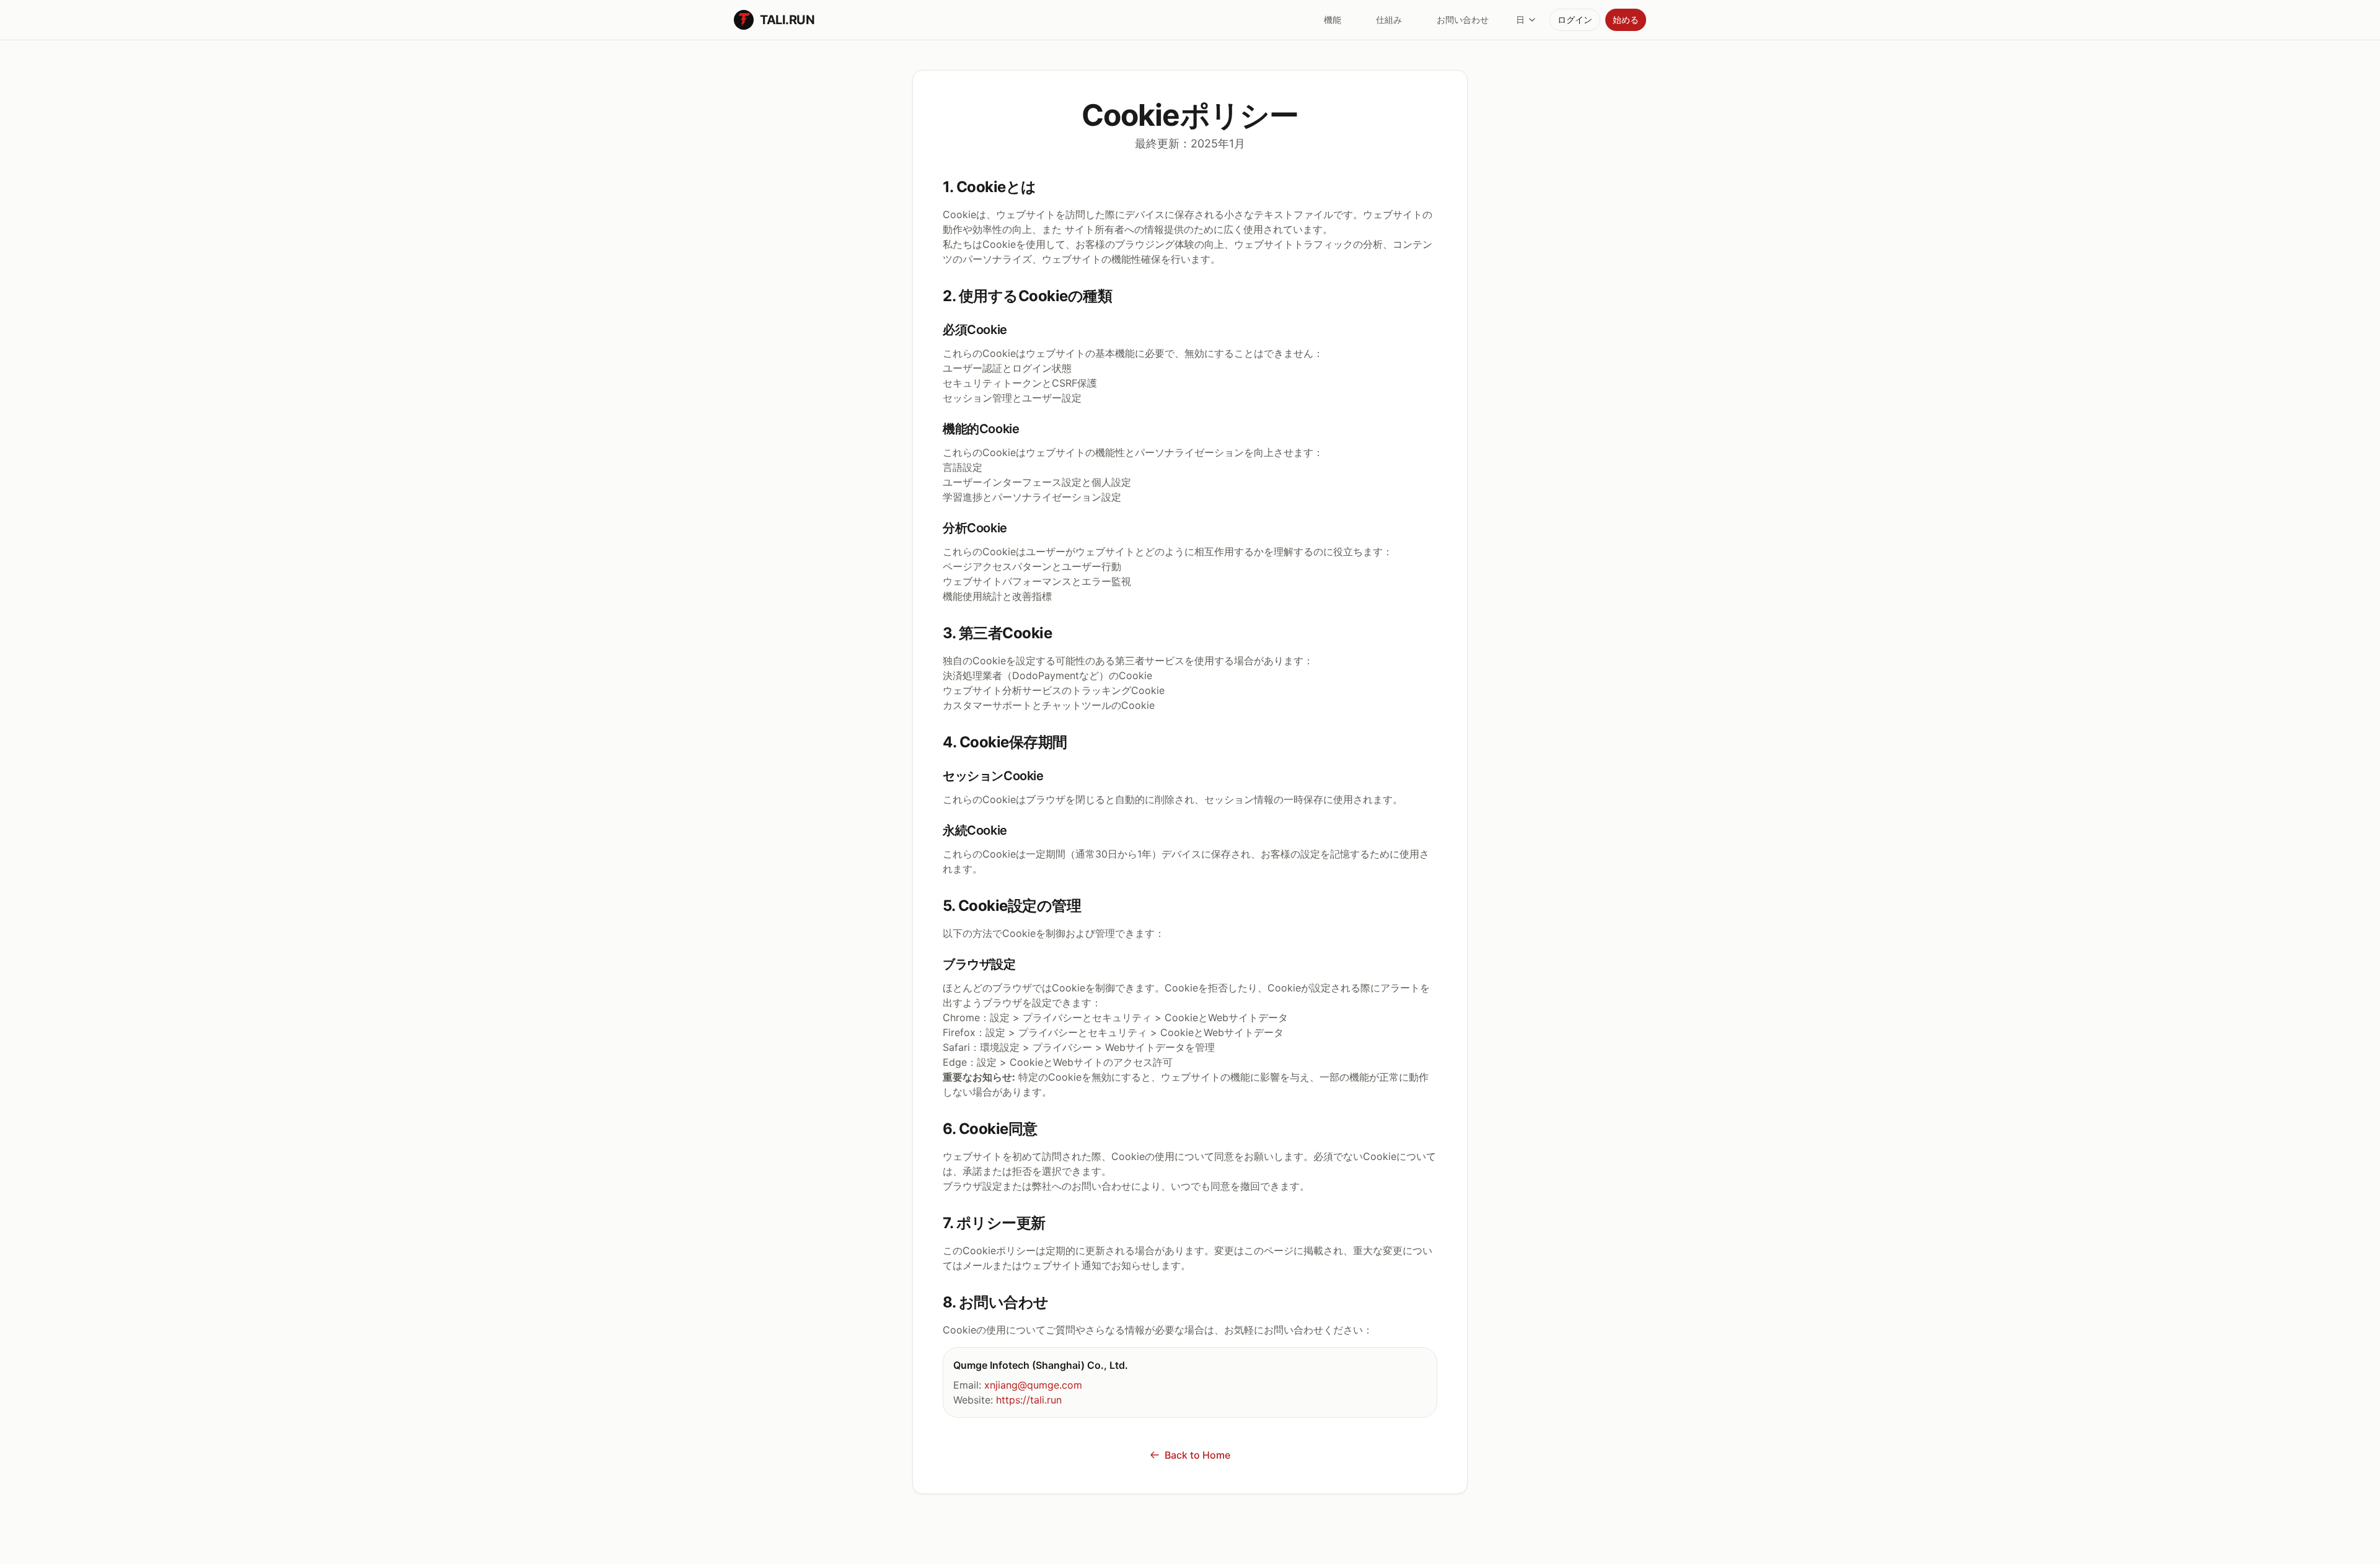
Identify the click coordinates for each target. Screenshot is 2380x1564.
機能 (1333, 20)
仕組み (1389, 20)
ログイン (1575, 20)
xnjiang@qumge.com (1033, 1385)
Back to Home (1197, 1455)
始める (1626, 20)
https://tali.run (1029, 1400)
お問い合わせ (1463, 20)
